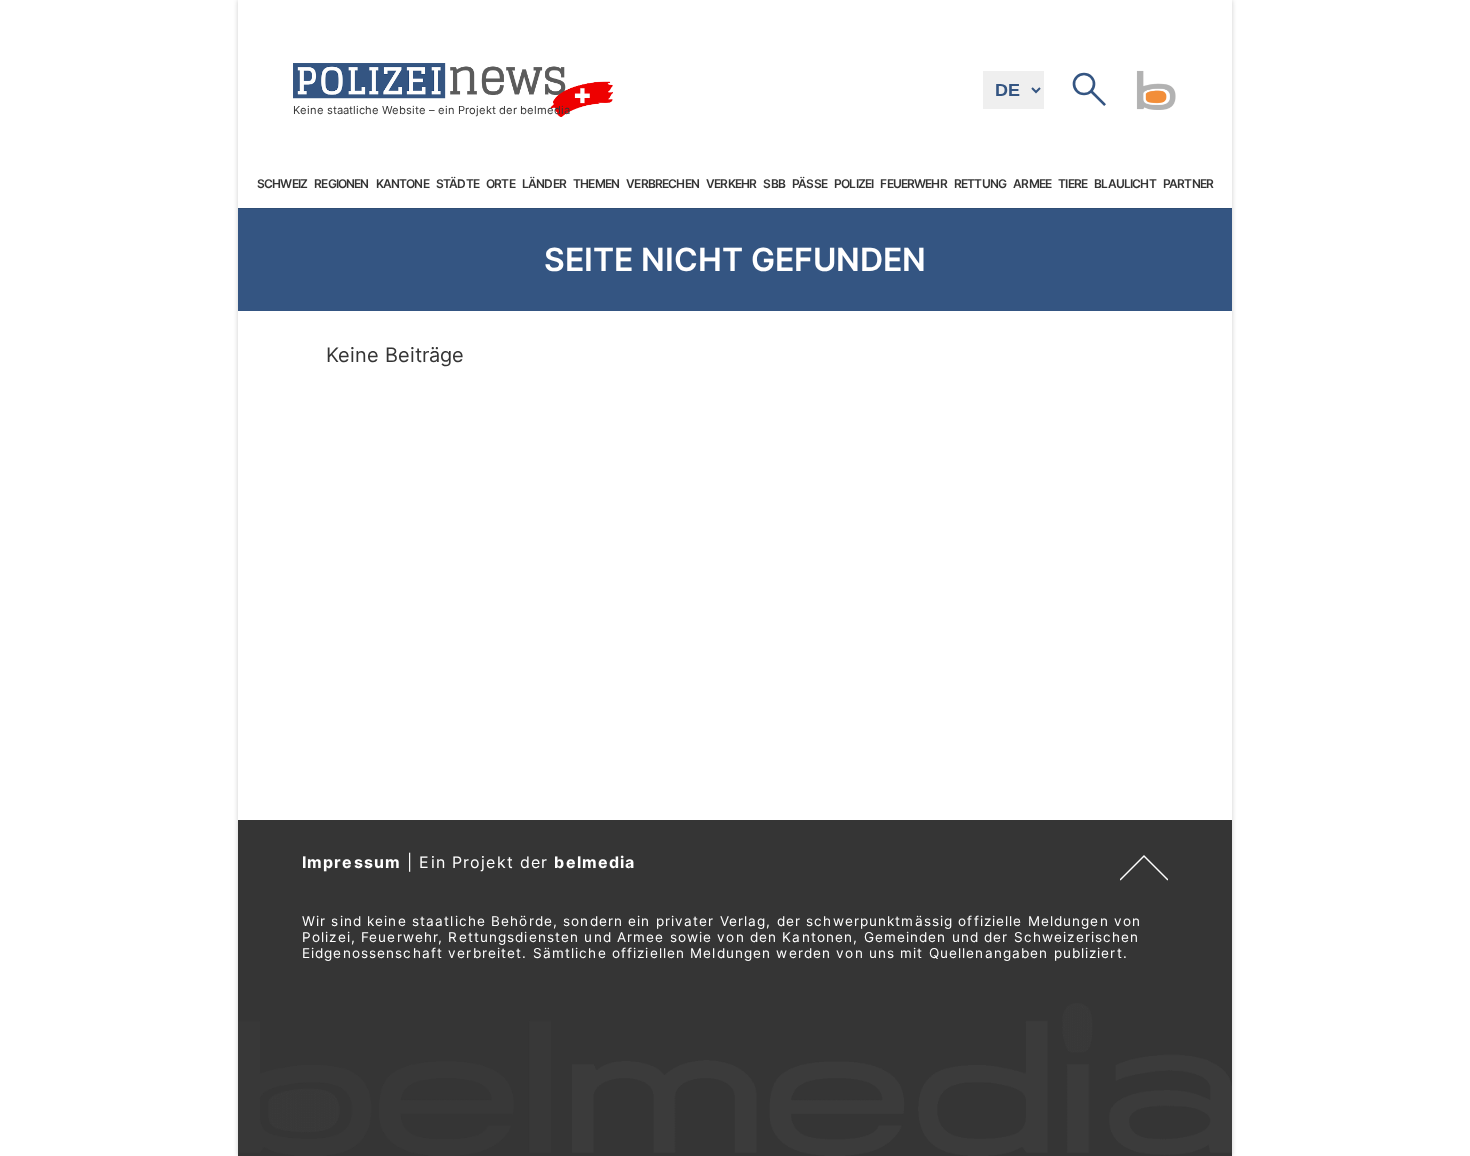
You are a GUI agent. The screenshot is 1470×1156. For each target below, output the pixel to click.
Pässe (809, 184)
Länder (544, 184)
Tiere (1072, 184)
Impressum (351, 862)
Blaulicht (1124, 184)
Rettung (980, 184)
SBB (773, 184)
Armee (1032, 184)
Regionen (341, 184)
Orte (500, 184)
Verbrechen (662, 184)
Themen (596, 184)
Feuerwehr (913, 184)
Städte (457, 184)
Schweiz (282, 184)
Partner (1188, 184)
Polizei (853, 184)
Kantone (402, 184)
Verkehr (731, 184)
